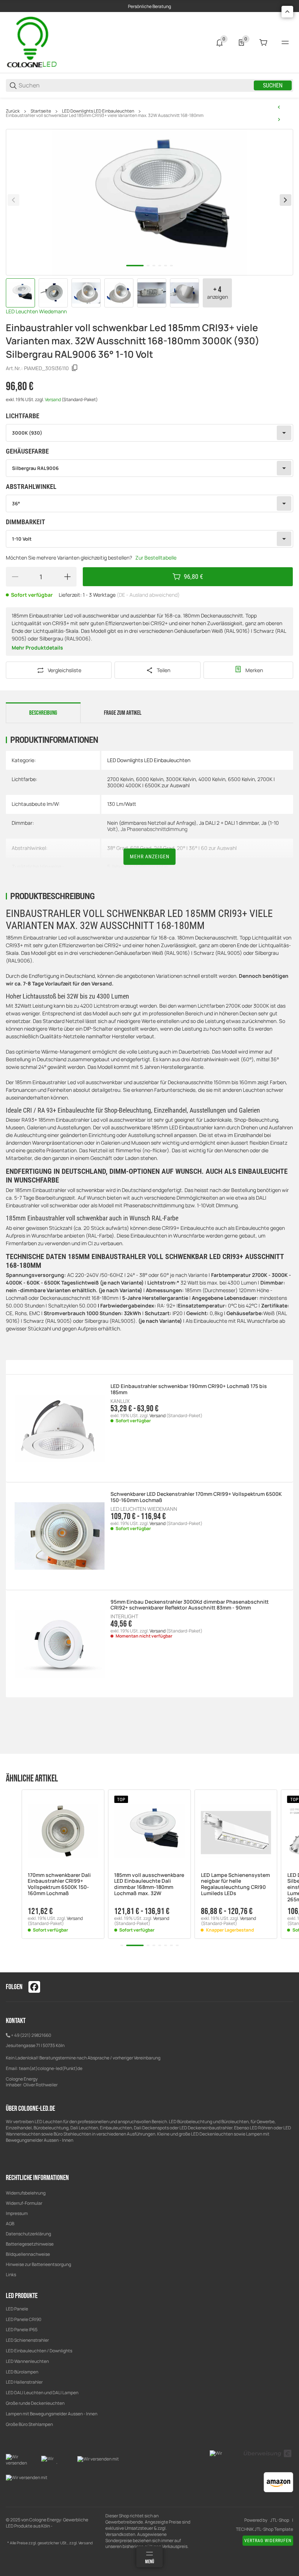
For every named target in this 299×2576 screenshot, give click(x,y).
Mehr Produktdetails (37, 648)
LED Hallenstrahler (24, 2382)
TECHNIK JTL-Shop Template (265, 2529)
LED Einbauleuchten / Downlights (39, 2351)
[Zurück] (13, 200)
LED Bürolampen (22, 2372)
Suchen (273, 85)
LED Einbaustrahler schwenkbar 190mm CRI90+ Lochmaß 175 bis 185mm (189, 1389)
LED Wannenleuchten (27, 2361)
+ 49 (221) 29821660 (31, 2035)
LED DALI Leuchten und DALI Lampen (42, 2393)
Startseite (41, 111)
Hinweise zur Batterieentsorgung (38, 2264)
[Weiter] (286, 200)
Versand (53, 399)
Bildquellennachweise (28, 2254)
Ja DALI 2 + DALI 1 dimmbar (229, 823)
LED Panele (17, 2309)
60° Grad (141, 848)
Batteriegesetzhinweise (30, 2244)
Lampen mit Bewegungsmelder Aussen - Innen (52, 2414)
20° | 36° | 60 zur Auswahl (207, 848)
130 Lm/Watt (122, 804)
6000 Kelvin (150, 779)
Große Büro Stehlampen (29, 2424)
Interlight (124, 1616)
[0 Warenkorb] (263, 43)
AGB (10, 2224)
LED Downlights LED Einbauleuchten (98, 111)
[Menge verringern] (15, 577)
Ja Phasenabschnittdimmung (154, 829)
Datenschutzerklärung (28, 2234)
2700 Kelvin (120, 779)
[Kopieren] (75, 368)
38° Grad (117, 848)
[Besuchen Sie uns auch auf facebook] (34, 1987)
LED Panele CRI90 (24, 2319)
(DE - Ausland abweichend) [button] (148, 595)
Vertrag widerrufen (268, 2541)
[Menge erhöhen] (67, 577)
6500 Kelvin (241, 779)
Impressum (17, 2213)
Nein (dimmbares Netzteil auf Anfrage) (152, 823)
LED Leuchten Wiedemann (36, 311)
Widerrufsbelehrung (26, 2193)
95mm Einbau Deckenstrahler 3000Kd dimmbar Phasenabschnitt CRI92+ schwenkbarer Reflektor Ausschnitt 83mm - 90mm (190, 1605)
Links (11, 2275)
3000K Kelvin (181, 779)
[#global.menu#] (285, 43)
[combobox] (149, 433)
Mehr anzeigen (150, 856)
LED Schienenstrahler (27, 2340)
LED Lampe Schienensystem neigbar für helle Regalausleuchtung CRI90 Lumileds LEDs (235, 1884)
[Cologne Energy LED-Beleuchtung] (33, 42)
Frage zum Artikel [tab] (123, 713)
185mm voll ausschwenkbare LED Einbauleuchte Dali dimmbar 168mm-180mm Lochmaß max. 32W (149, 1884)
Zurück (13, 111)
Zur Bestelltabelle (156, 558)
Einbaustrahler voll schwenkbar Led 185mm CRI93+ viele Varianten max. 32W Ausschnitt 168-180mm (105, 115)
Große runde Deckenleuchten (36, 2403)
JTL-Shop (280, 2520)
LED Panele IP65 (22, 2330)
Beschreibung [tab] (43, 713)
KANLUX (120, 1401)
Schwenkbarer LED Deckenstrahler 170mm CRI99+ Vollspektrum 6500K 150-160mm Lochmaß (196, 1497)
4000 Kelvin (212, 779)
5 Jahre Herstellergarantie (137, 866)
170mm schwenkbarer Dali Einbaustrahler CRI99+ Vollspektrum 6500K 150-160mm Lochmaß (59, 1884)
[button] (63, 1831)
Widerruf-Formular (24, 2203)
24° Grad (164, 848)
